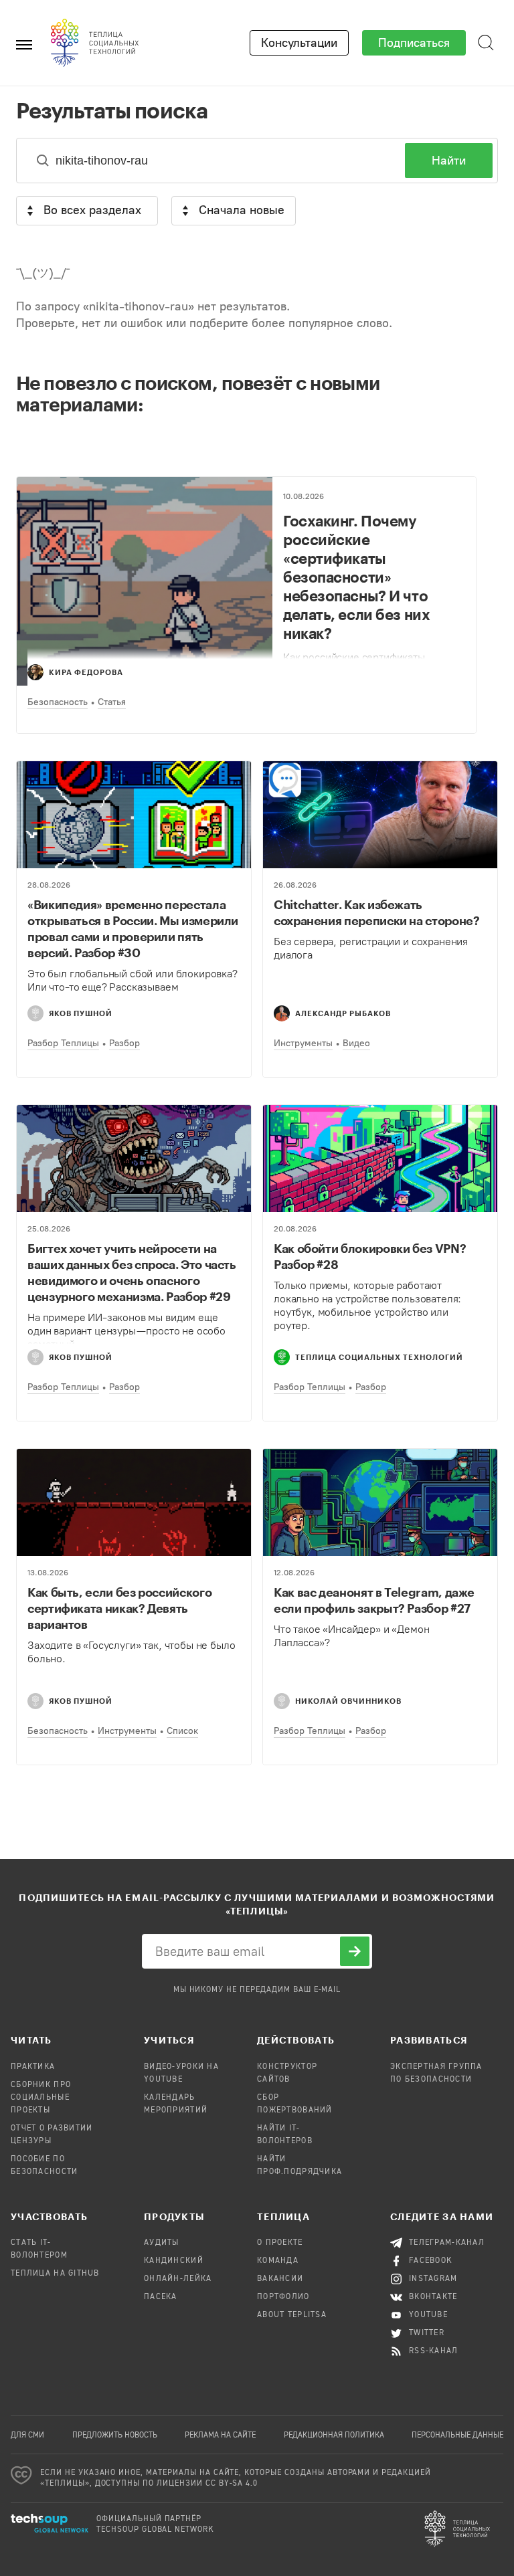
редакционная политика (334, 2436)
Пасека (161, 2297)
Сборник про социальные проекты (41, 2098)
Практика (33, 2067)
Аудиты (162, 2243)
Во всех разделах (92, 210)
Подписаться (414, 43)
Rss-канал (434, 2351)
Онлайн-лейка (178, 2279)
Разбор (124, 1043)
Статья (112, 702)
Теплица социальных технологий (379, 1357)
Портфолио (283, 2297)
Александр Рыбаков (343, 1013)
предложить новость (115, 2436)
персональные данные (457, 2436)
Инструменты (303, 1043)
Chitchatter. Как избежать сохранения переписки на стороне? (376, 912)
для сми (27, 2436)
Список (182, 1731)
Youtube (428, 2315)
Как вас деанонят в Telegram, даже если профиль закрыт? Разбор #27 (374, 1600)
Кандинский (174, 2261)
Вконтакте (433, 2297)
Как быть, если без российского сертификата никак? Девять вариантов (119, 1608)
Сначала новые (242, 210)
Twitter (427, 2333)
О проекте (280, 2243)
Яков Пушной (81, 1013)
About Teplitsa (292, 2315)
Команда (278, 2261)
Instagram (433, 2279)
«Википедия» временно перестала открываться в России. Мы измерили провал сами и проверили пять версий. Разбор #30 (133, 928)
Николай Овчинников (348, 1701)
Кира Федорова (86, 672)
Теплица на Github (55, 2274)
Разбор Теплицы (63, 1043)
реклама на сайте (220, 2436)
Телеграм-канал (447, 2243)
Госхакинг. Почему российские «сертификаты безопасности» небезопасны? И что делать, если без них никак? (356, 577)
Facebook (431, 2261)
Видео (356, 1043)
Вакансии (280, 2279)
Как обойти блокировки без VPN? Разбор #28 (370, 1256)
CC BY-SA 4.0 (232, 2484)
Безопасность (58, 702)
